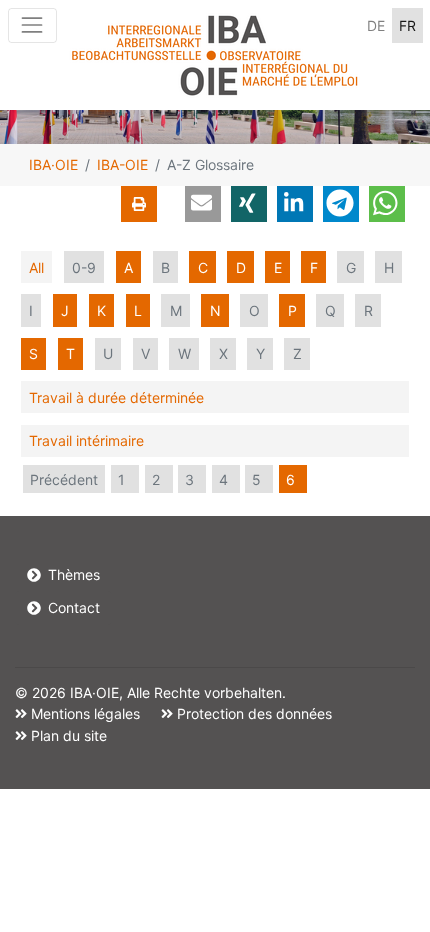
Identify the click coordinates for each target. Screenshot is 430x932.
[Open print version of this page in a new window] (139, 204)
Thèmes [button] (72, 574)
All (36, 267)
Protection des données (252, 713)
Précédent (64, 479)
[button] (203, 204)
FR (407, 25)
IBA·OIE (53, 164)
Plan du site (67, 735)
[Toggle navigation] (32, 25)
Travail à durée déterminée (116, 397)
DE (376, 25)
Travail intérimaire (86, 440)
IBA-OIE (122, 164)
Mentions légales (83, 713)
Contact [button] (72, 607)
